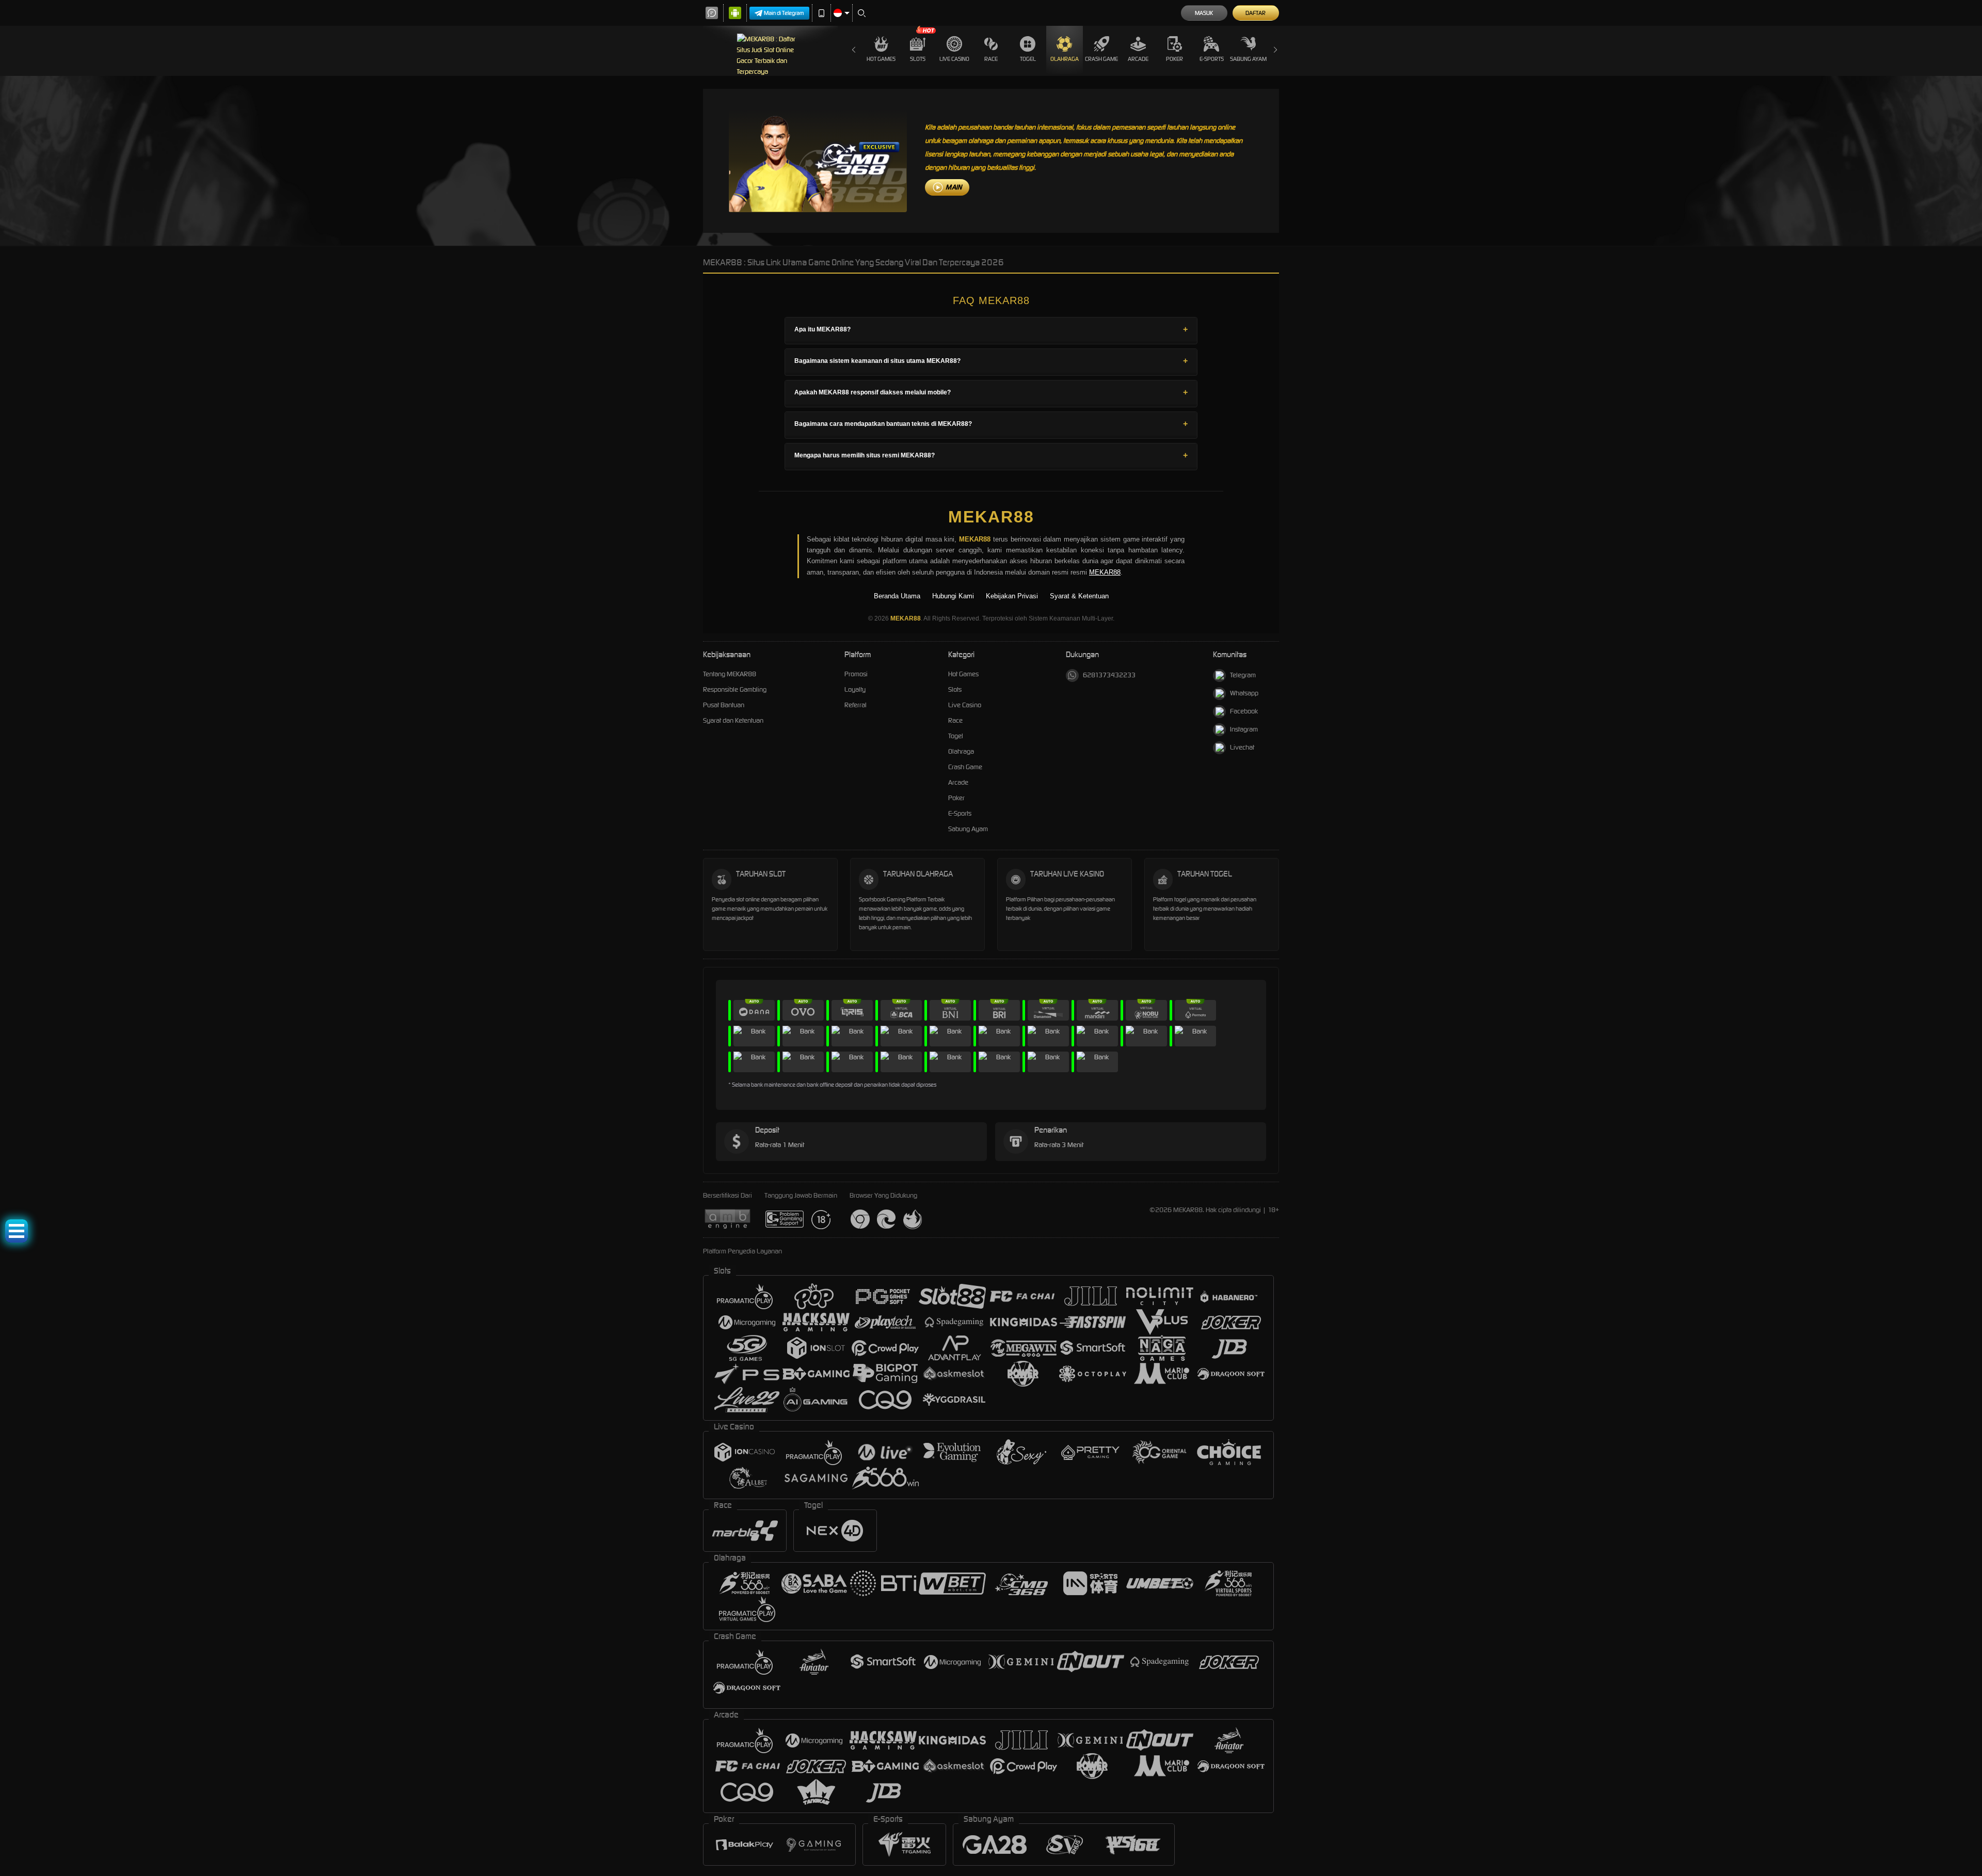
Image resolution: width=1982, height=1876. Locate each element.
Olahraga (1065, 59)
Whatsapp (1244, 693)
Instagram (1244, 729)
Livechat (1242, 747)
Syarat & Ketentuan (1079, 596)
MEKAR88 (991, 517)
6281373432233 (1109, 675)
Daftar (1256, 13)
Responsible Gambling (735, 689)
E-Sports (1212, 59)
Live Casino (954, 59)
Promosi (856, 674)
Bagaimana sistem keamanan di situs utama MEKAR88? (877, 361)
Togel (1028, 59)
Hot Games (881, 59)
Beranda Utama (897, 596)
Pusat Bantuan (724, 705)
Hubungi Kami (953, 596)
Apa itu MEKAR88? (822, 329)
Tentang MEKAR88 (730, 674)
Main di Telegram (784, 13)
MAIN (954, 187)
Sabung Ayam (1248, 59)
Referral (856, 705)
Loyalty (855, 689)
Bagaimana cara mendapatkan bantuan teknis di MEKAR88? (883, 424)
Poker (1174, 59)
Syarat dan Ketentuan (733, 720)
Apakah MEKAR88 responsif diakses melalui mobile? (873, 392)
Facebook (1244, 711)
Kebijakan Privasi (1012, 596)
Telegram (1243, 675)
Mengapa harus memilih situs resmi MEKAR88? (865, 455)
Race (991, 59)
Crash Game (1101, 59)
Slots (918, 59)
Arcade (1138, 59)
